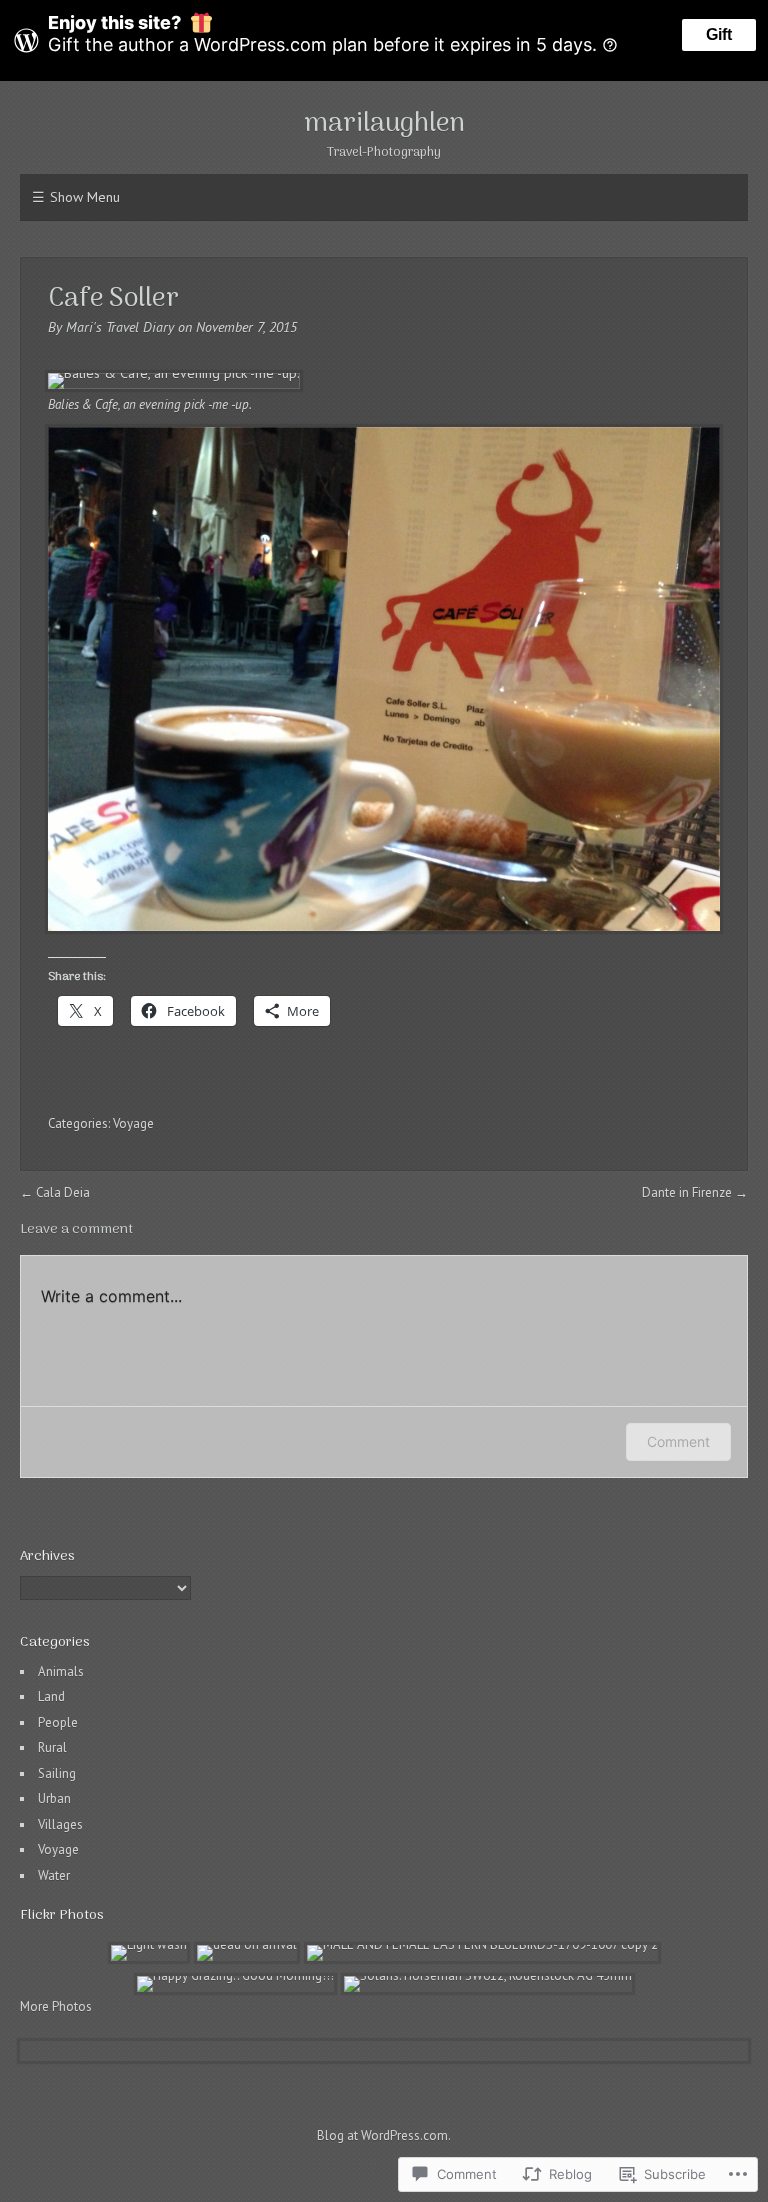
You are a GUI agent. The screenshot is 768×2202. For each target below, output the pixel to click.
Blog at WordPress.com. (384, 2135)
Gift (719, 34)
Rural (52, 1747)
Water (54, 1875)
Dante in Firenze (687, 1192)
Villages (60, 1824)
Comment (678, 1441)
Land (51, 1696)
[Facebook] (373, 2165)
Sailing (57, 1773)
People (58, 1722)
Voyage (133, 1123)
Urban (54, 1798)
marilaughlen (384, 124)
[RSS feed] (393, 2165)
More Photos (56, 2006)
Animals (61, 1671)
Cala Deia (63, 1192)
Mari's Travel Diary (120, 327)
